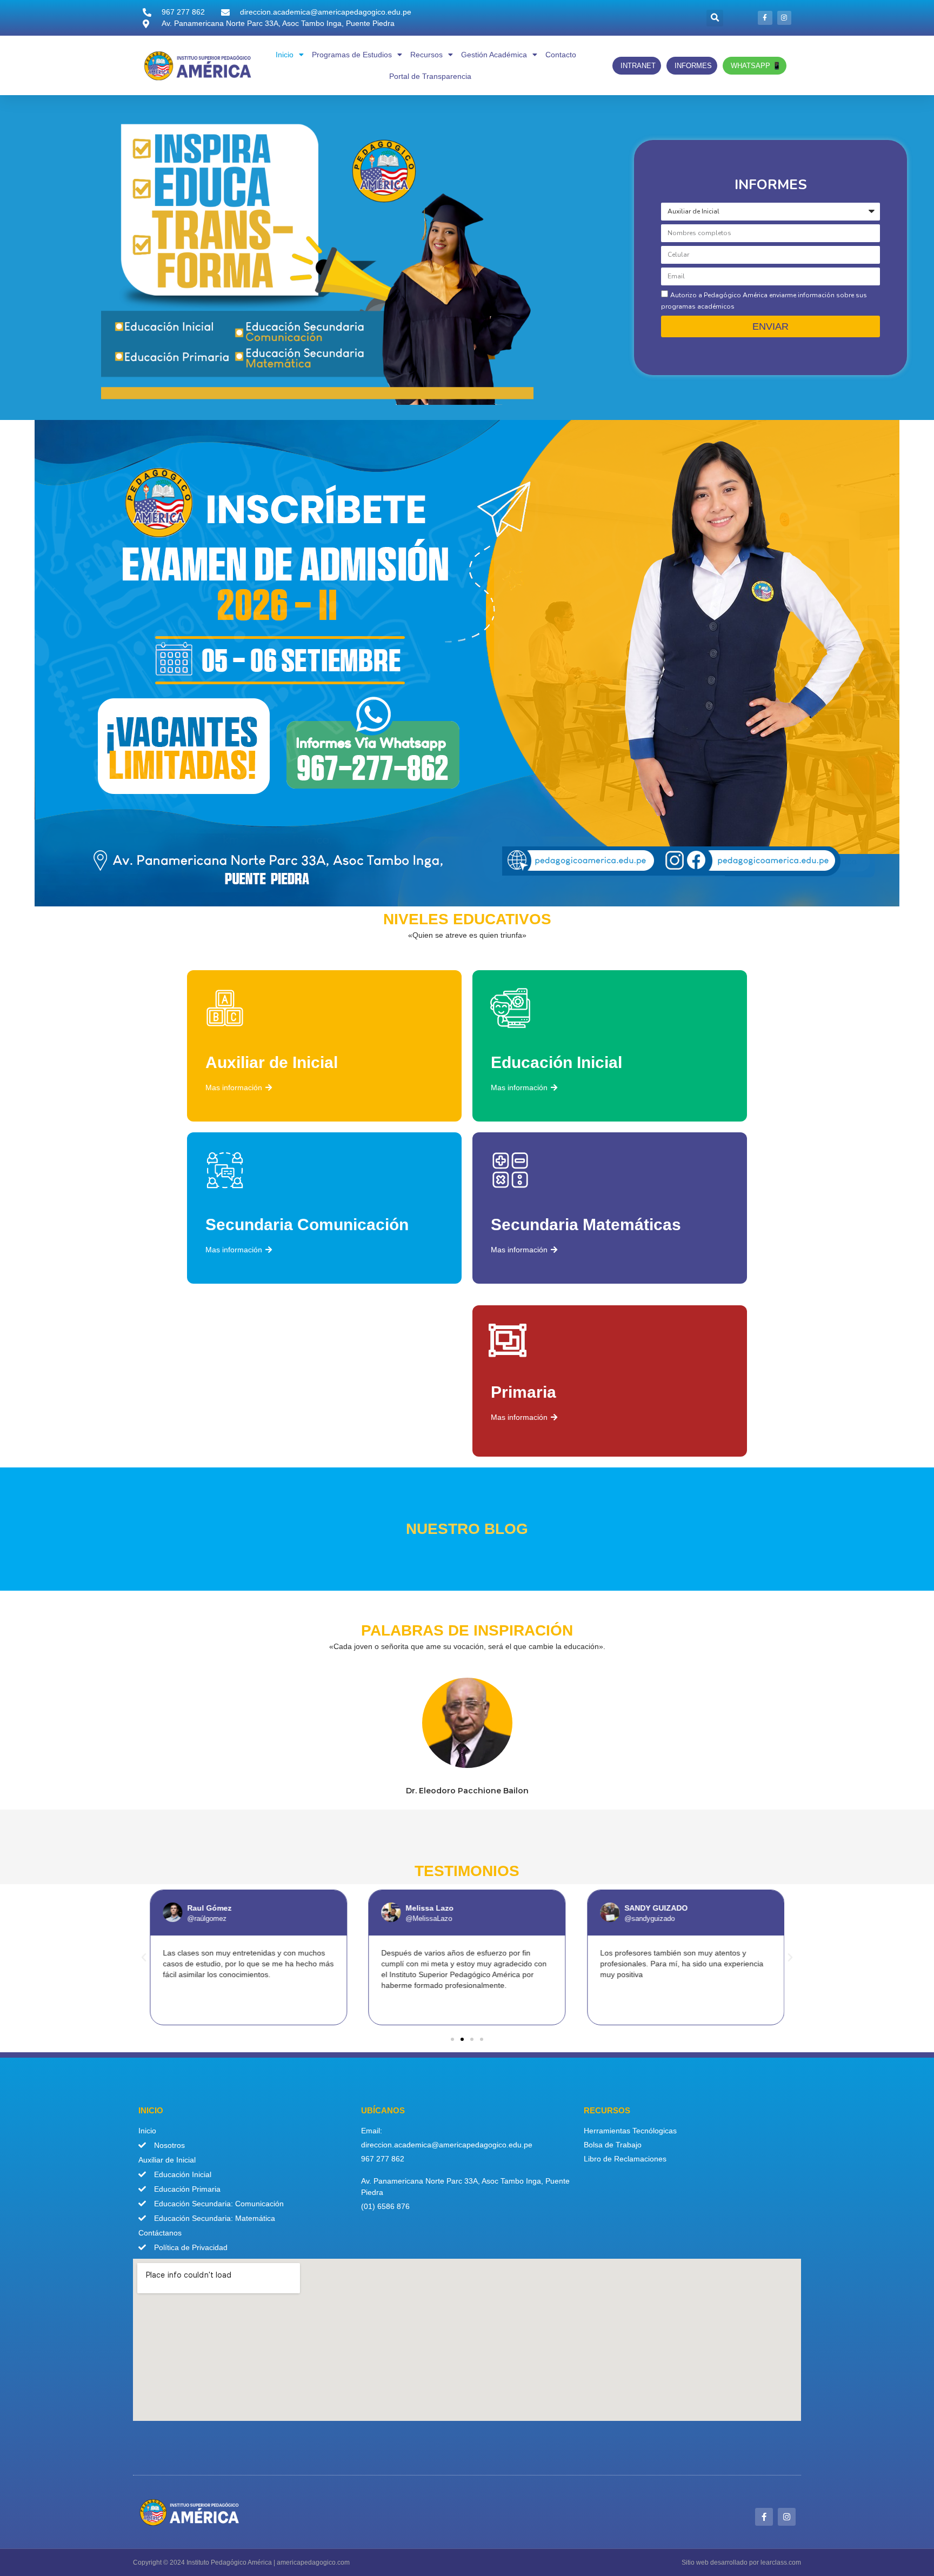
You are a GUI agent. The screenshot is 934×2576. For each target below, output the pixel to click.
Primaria (523, 1392)
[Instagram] (784, 18)
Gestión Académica (494, 55)
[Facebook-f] (765, 18)
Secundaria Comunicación (307, 1224)
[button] (715, 18)
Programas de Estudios (352, 55)
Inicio (285, 55)
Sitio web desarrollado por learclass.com (741, 2562)
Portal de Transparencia (430, 76)
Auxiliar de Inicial (272, 1062)
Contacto (561, 55)
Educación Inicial (556, 1062)
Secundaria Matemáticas (586, 1224)
